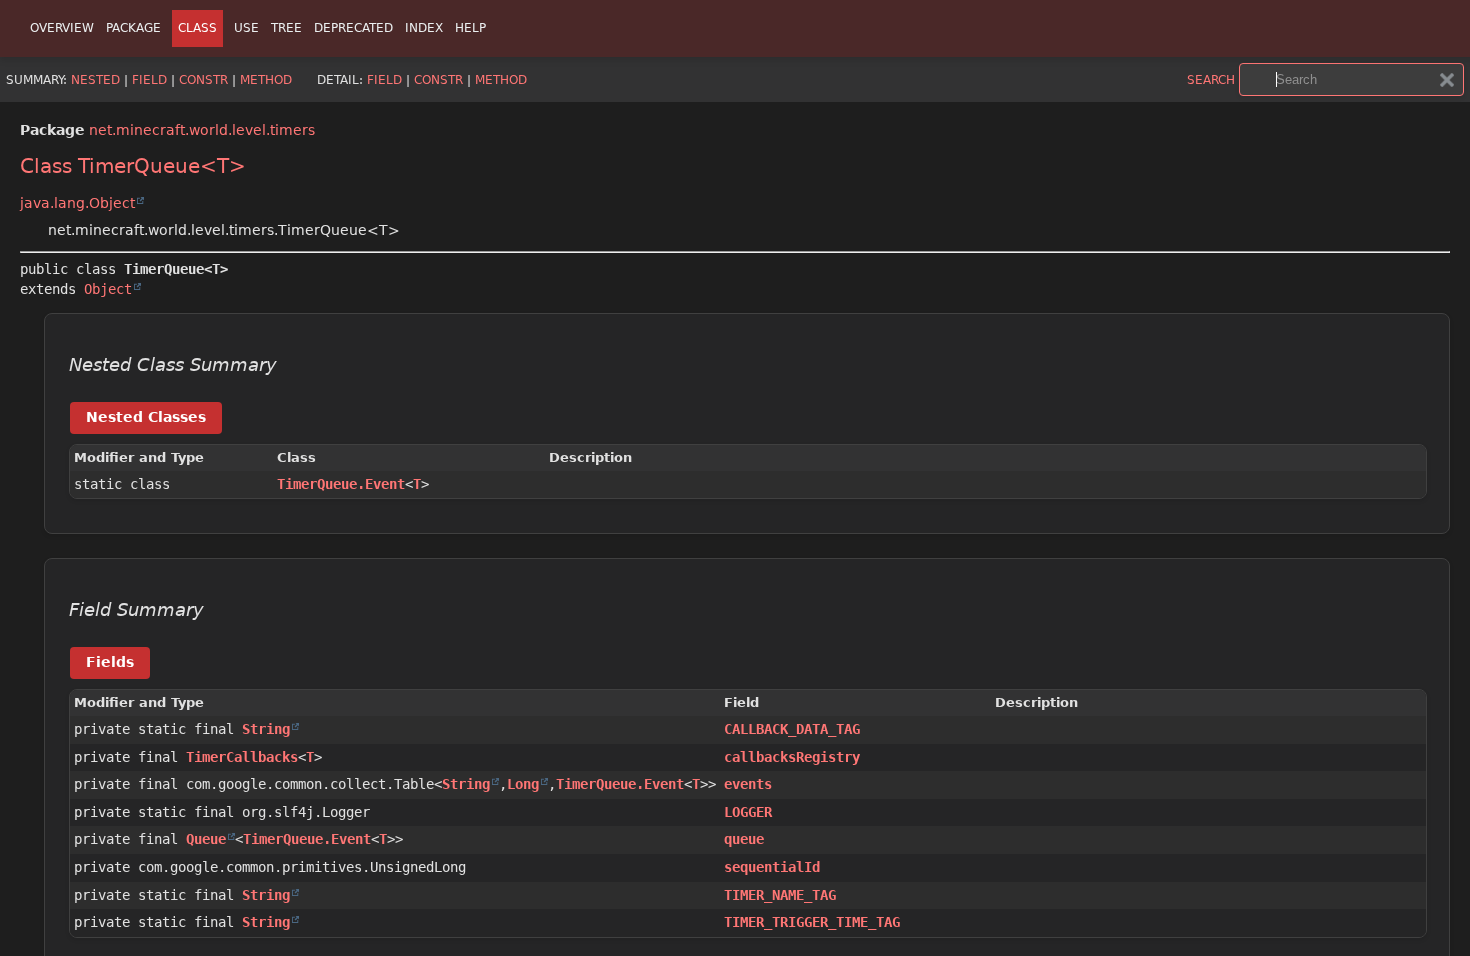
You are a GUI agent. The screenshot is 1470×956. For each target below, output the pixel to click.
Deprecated (353, 28)
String (266, 729)
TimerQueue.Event (341, 484)
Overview (62, 28)
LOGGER (748, 812)
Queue (206, 839)
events (748, 784)
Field (149, 80)
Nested (95, 80)
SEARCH (1211, 80)
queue (744, 839)
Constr (203, 80)
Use (246, 28)
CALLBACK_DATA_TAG (792, 729)
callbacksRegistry (792, 757)
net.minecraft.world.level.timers (202, 130)
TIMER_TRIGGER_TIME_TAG (812, 922)
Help (470, 28)
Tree (286, 28)
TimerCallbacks (242, 757)
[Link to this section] (291, 365)
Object (108, 289)
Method (266, 80)
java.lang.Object (77, 203)
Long (523, 784)
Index (424, 28)
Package (133, 28)
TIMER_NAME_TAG (780, 895)
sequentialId (772, 867)
